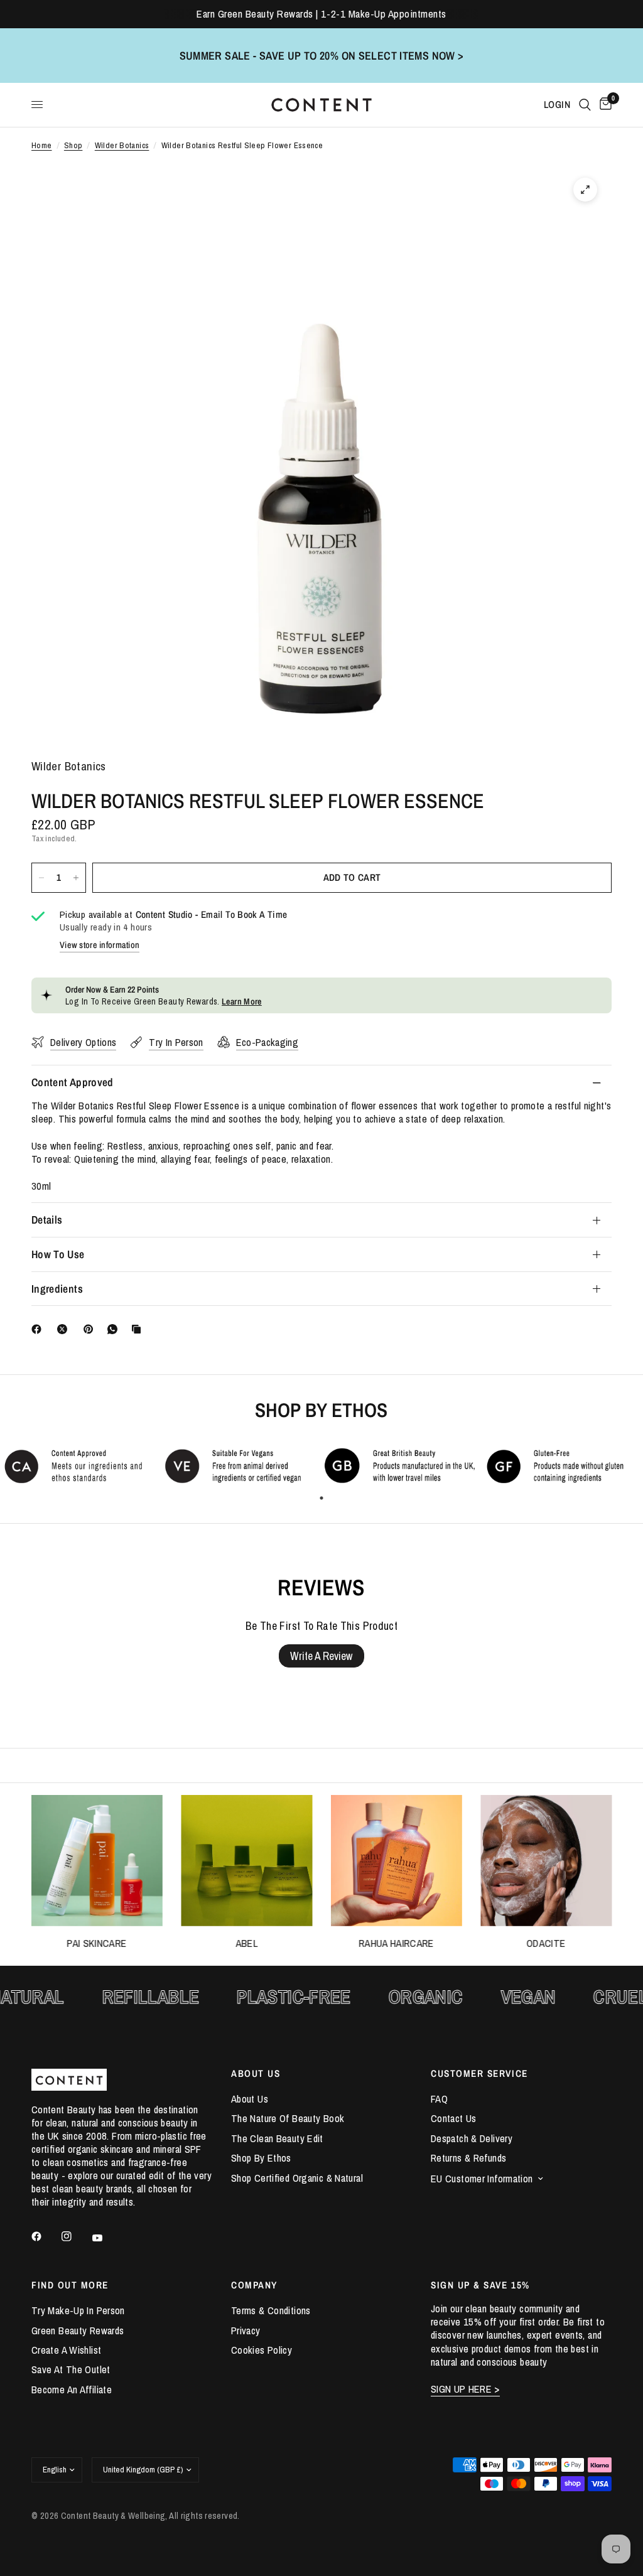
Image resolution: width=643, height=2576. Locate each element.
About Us (250, 2099)
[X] (65, 1329)
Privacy (246, 2331)
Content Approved (73, 1082)
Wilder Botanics (122, 145)
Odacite (546, 1943)
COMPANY (254, 2285)
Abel (246, 1943)
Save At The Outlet (71, 2369)
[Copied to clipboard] (139, 1329)
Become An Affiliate (72, 2390)
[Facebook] (39, 1329)
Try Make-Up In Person (78, 2310)
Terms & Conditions (271, 2310)
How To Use (58, 1254)
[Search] (585, 105)
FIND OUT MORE (70, 2285)
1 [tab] (321, 1498)
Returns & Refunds (468, 2158)
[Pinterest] (91, 1329)
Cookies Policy (262, 2350)
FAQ (439, 2099)
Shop (73, 145)
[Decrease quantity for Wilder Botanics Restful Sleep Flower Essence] (41, 878)
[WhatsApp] (115, 1329)
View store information (100, 945)
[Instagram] (75, 2236)
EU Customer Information (482, 2179)
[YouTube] (106, 2238)
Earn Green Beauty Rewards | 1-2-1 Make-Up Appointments (321, 14)
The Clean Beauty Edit (277, 2138)
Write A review (321, 1656)
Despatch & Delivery (472, 2138)
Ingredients (57, 1289)
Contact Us (454, 2118)
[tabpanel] (80, 1466)
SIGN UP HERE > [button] (465, 2389)
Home (42, 145)
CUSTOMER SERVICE (479, 2073)
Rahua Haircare (396, 1943)
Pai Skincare (97, 1943)
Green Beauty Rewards (78, 2331)
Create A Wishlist (66, 2350)
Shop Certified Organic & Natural (297, 2178)
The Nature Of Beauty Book (288, 2118)
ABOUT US (256, 2073)
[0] (603, 105)
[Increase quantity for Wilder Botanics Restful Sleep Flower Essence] (76, 878)
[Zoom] (585, 190)
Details (47, 1220)
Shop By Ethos (261, 2158)
